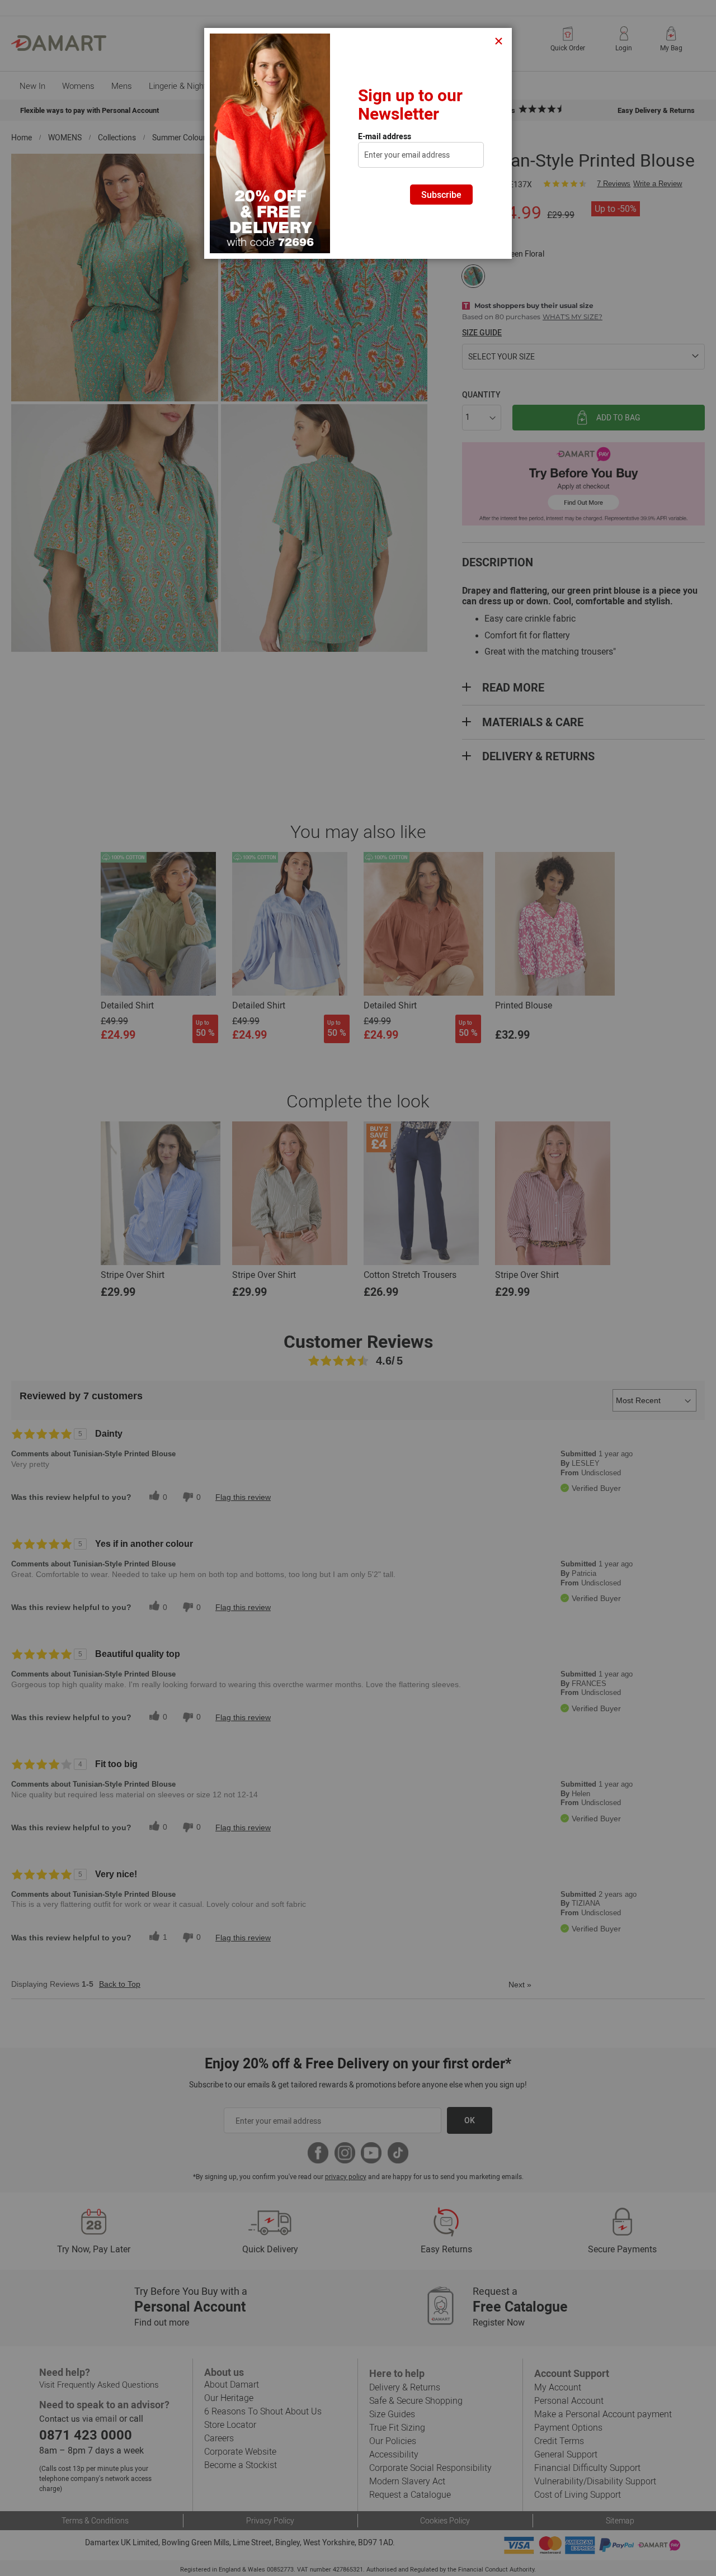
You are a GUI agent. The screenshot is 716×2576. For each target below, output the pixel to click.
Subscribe (441, 195)
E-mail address (385, 136)
